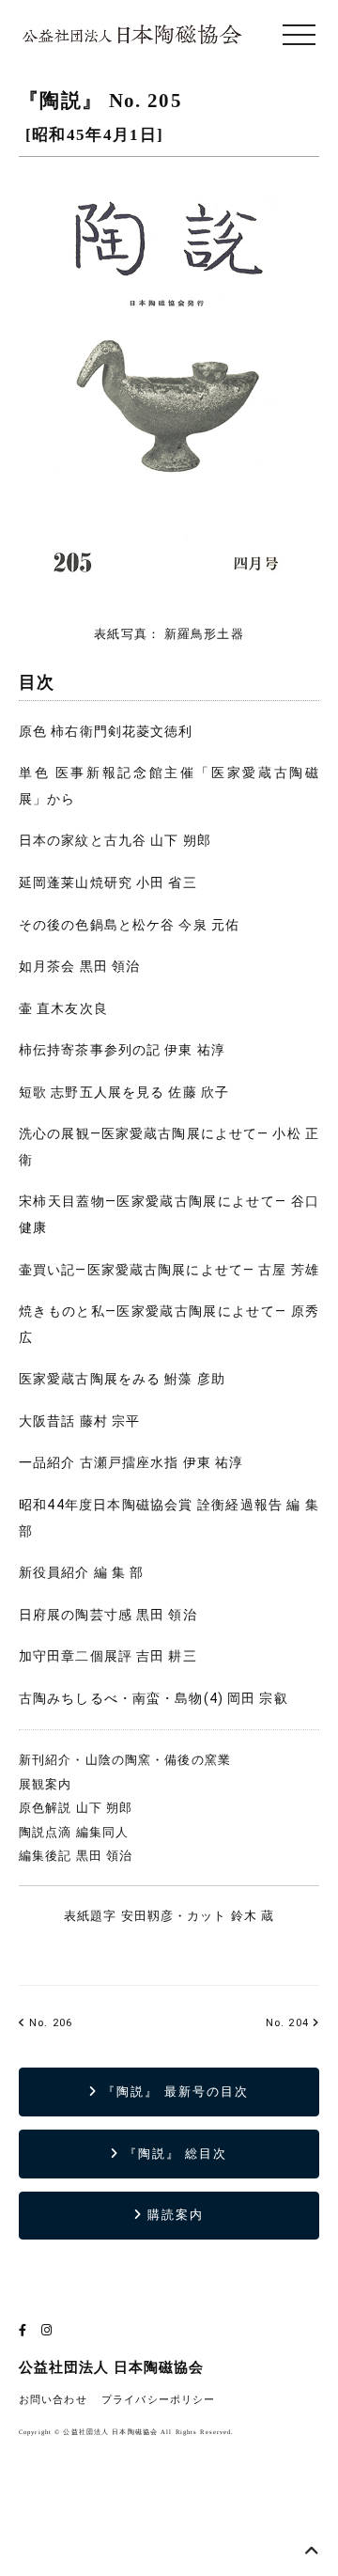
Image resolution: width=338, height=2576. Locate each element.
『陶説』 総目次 (174, 2154)
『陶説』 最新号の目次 (173, 2092)
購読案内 (173, 2215)
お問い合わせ (53, 2400)
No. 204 (287, 2023)
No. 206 (49, 2023)
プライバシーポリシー (158, 2400)
